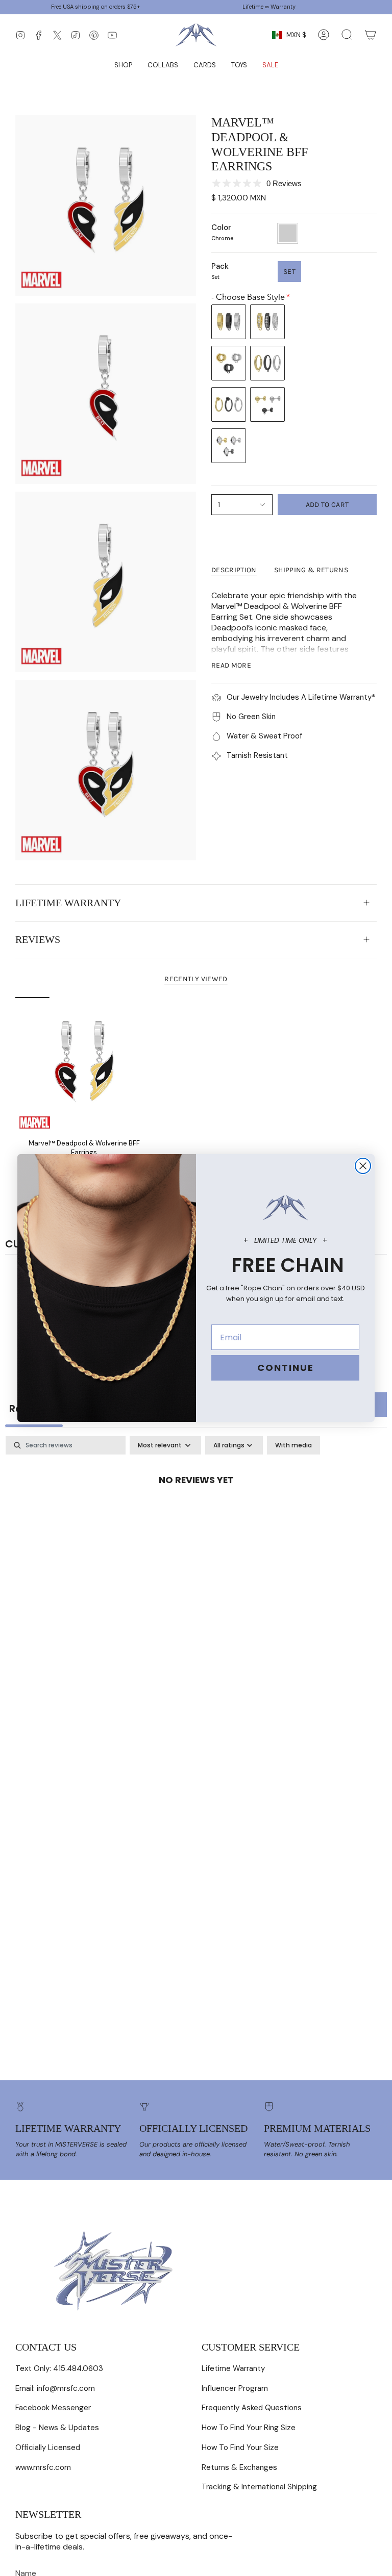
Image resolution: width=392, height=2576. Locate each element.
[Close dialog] (363, 1166)
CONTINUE (286, 1368)
